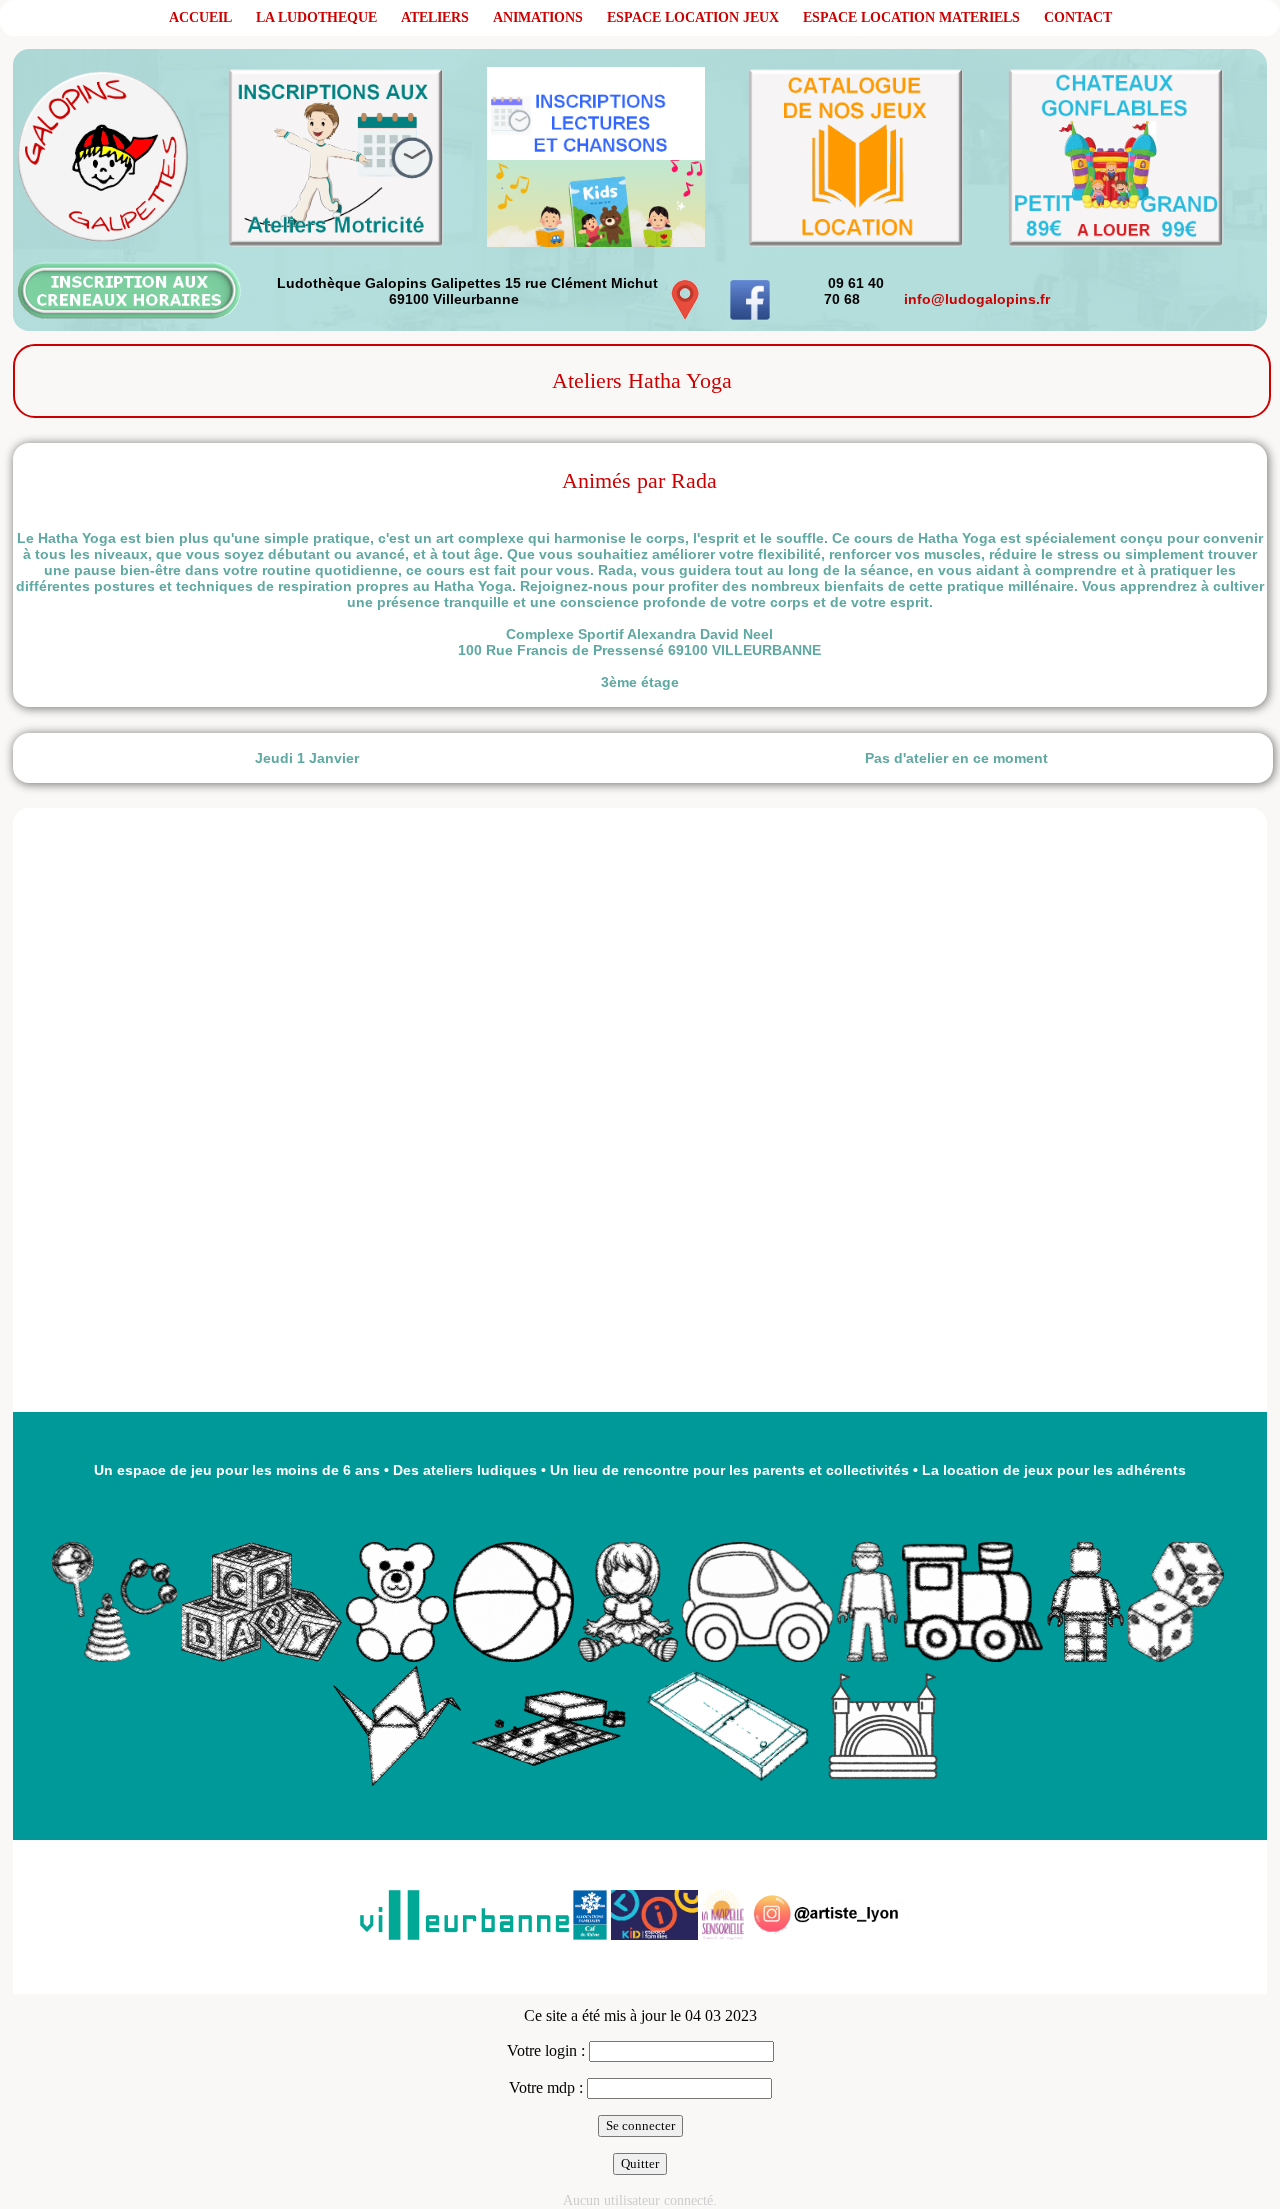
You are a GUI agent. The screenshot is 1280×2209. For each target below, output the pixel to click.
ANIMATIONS (538, 17)
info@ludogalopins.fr (977, 299)
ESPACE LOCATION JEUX (693, 17)
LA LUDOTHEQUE (316, 17)
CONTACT (1078, 17)
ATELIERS (435, 17)
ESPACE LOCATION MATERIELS (911, 17)
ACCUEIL (200, 17)
